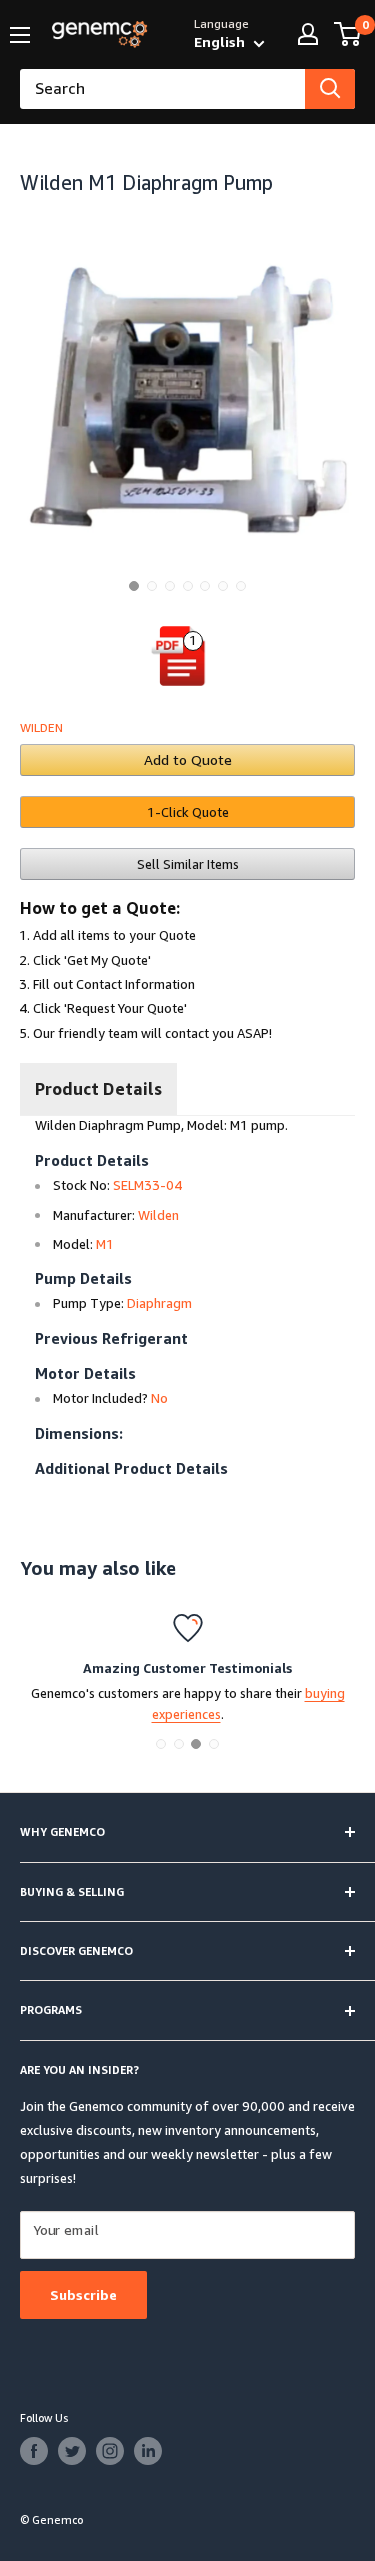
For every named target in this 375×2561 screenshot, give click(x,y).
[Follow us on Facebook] (34, 2451)
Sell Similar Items (188, 864)
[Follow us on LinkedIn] (148, 2451)
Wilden (41, 727)
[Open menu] (20, 35)
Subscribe (83, 2294)
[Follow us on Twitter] (72, 2451)
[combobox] (162, 89)
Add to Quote (188, 759)
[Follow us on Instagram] (110, 2451)
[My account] (308, 34)
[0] (348, 34)
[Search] (330, 89)
